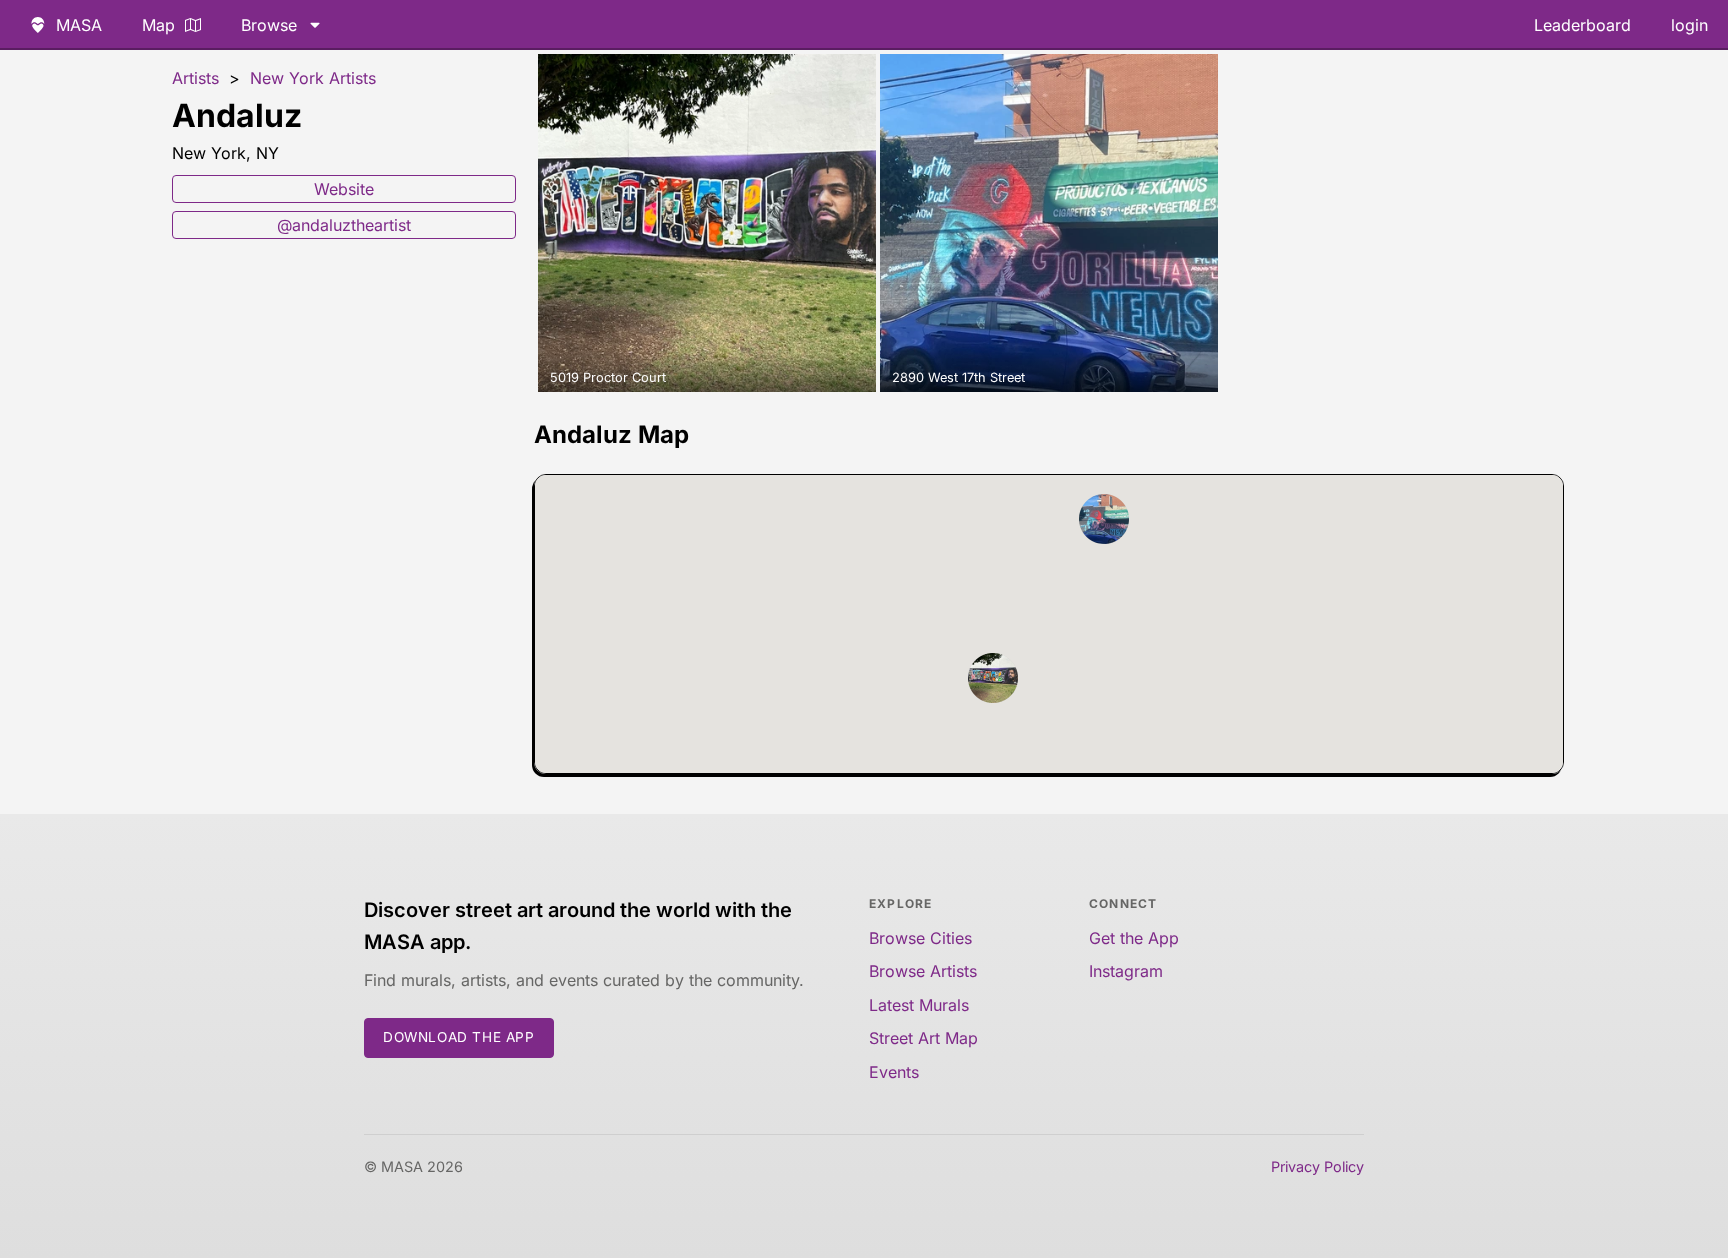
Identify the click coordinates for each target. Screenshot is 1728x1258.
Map (158, 25)
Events (894, 1072)
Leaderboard (1582, 25)
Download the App (459, 1037)
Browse (269, 25)
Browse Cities (920, 938)
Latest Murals (919, 1005)
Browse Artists (923, 971)
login (1689, 25)
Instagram (1126, 971)
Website (344, 189)
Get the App (1134, 938)
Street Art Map (923, 1038)
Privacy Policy (1317, 1166)
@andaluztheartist (344, 225)
